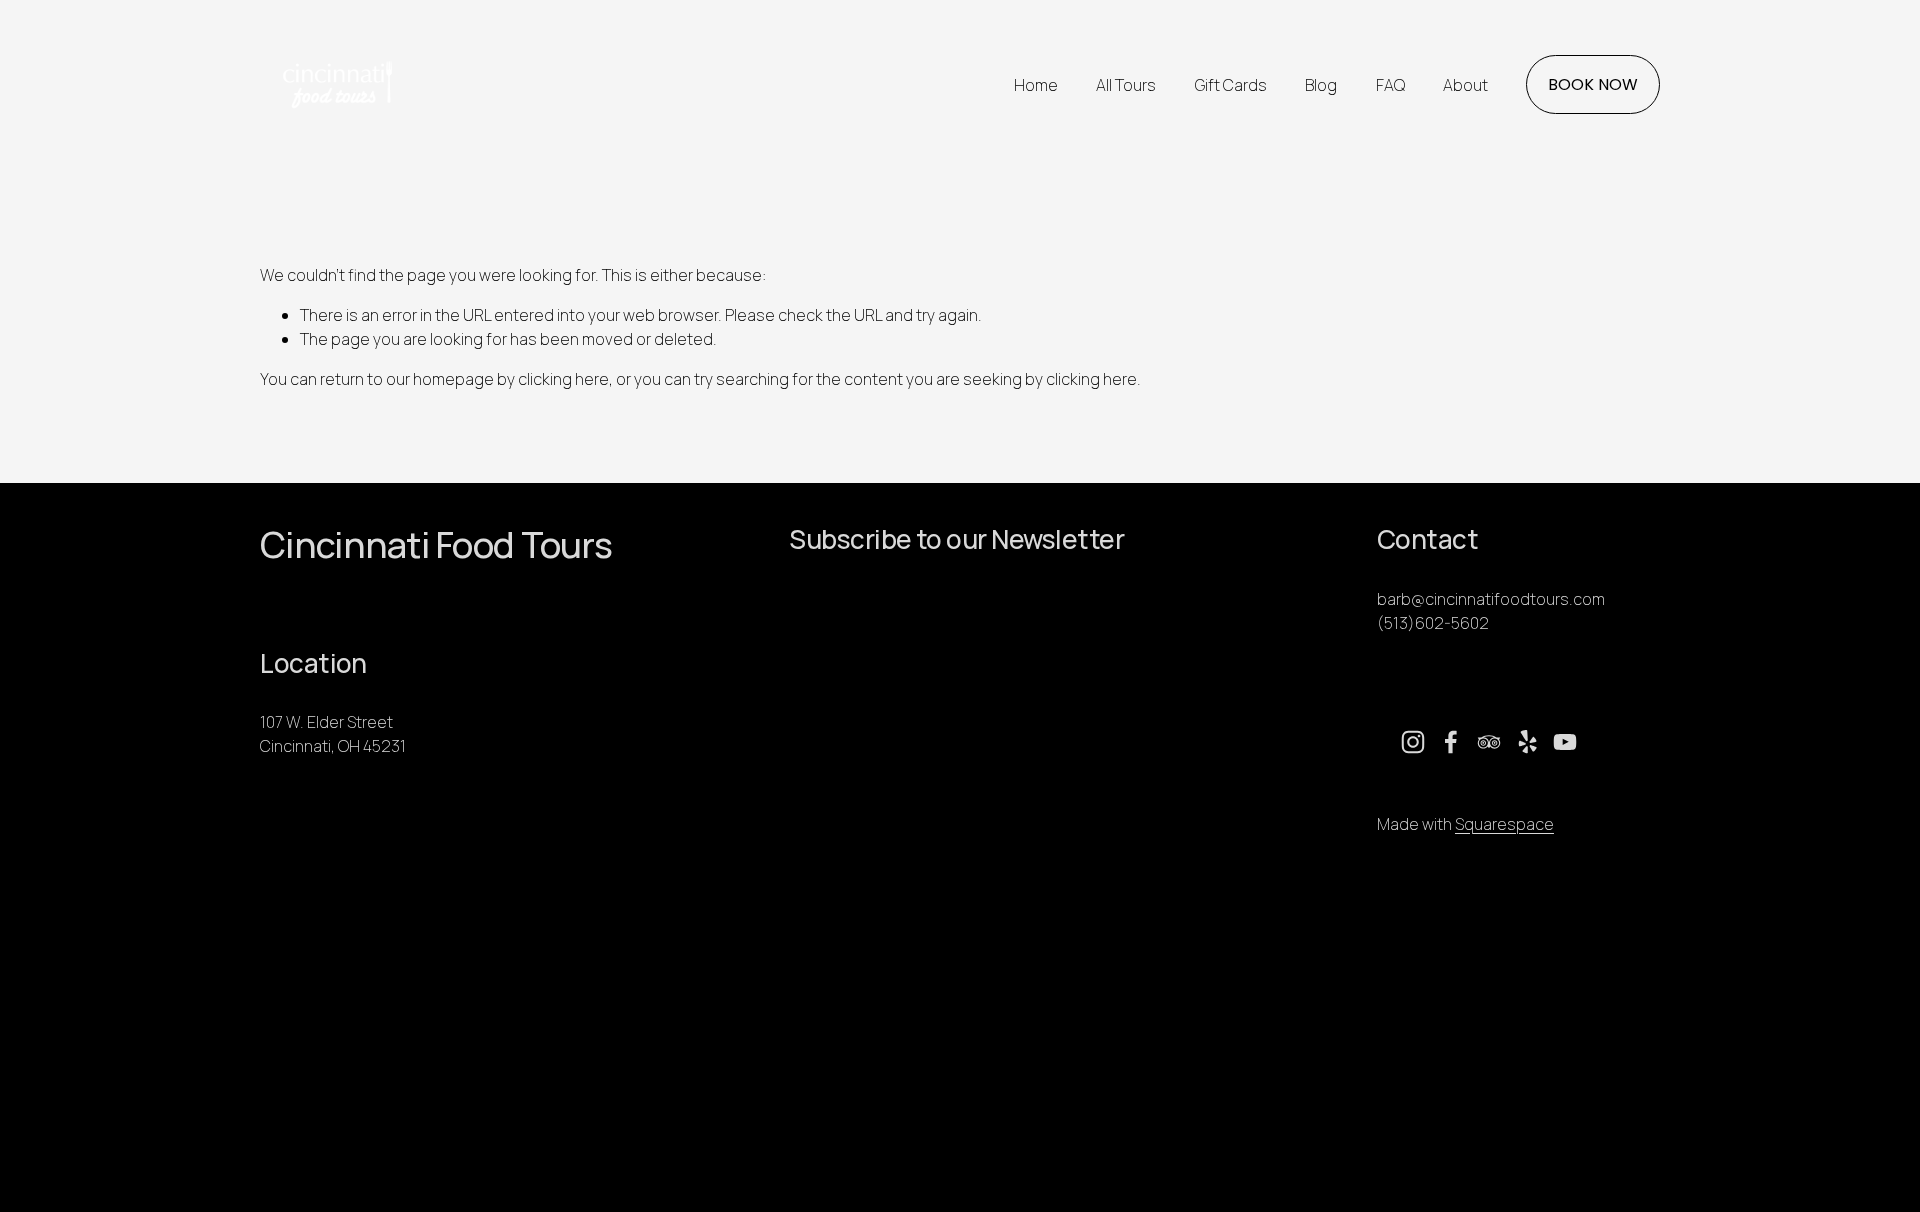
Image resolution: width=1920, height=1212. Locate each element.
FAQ (1390, 85)
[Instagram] (1413, 742)
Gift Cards (1231, 85)
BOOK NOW (1593, 84)
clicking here (563, 379)
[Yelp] (1527, 742)
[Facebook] (1451, 742)
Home (1036, 85)
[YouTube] (1565, 742)
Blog (1321, 85)
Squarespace (1504, 824)
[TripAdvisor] (1489, 742)
